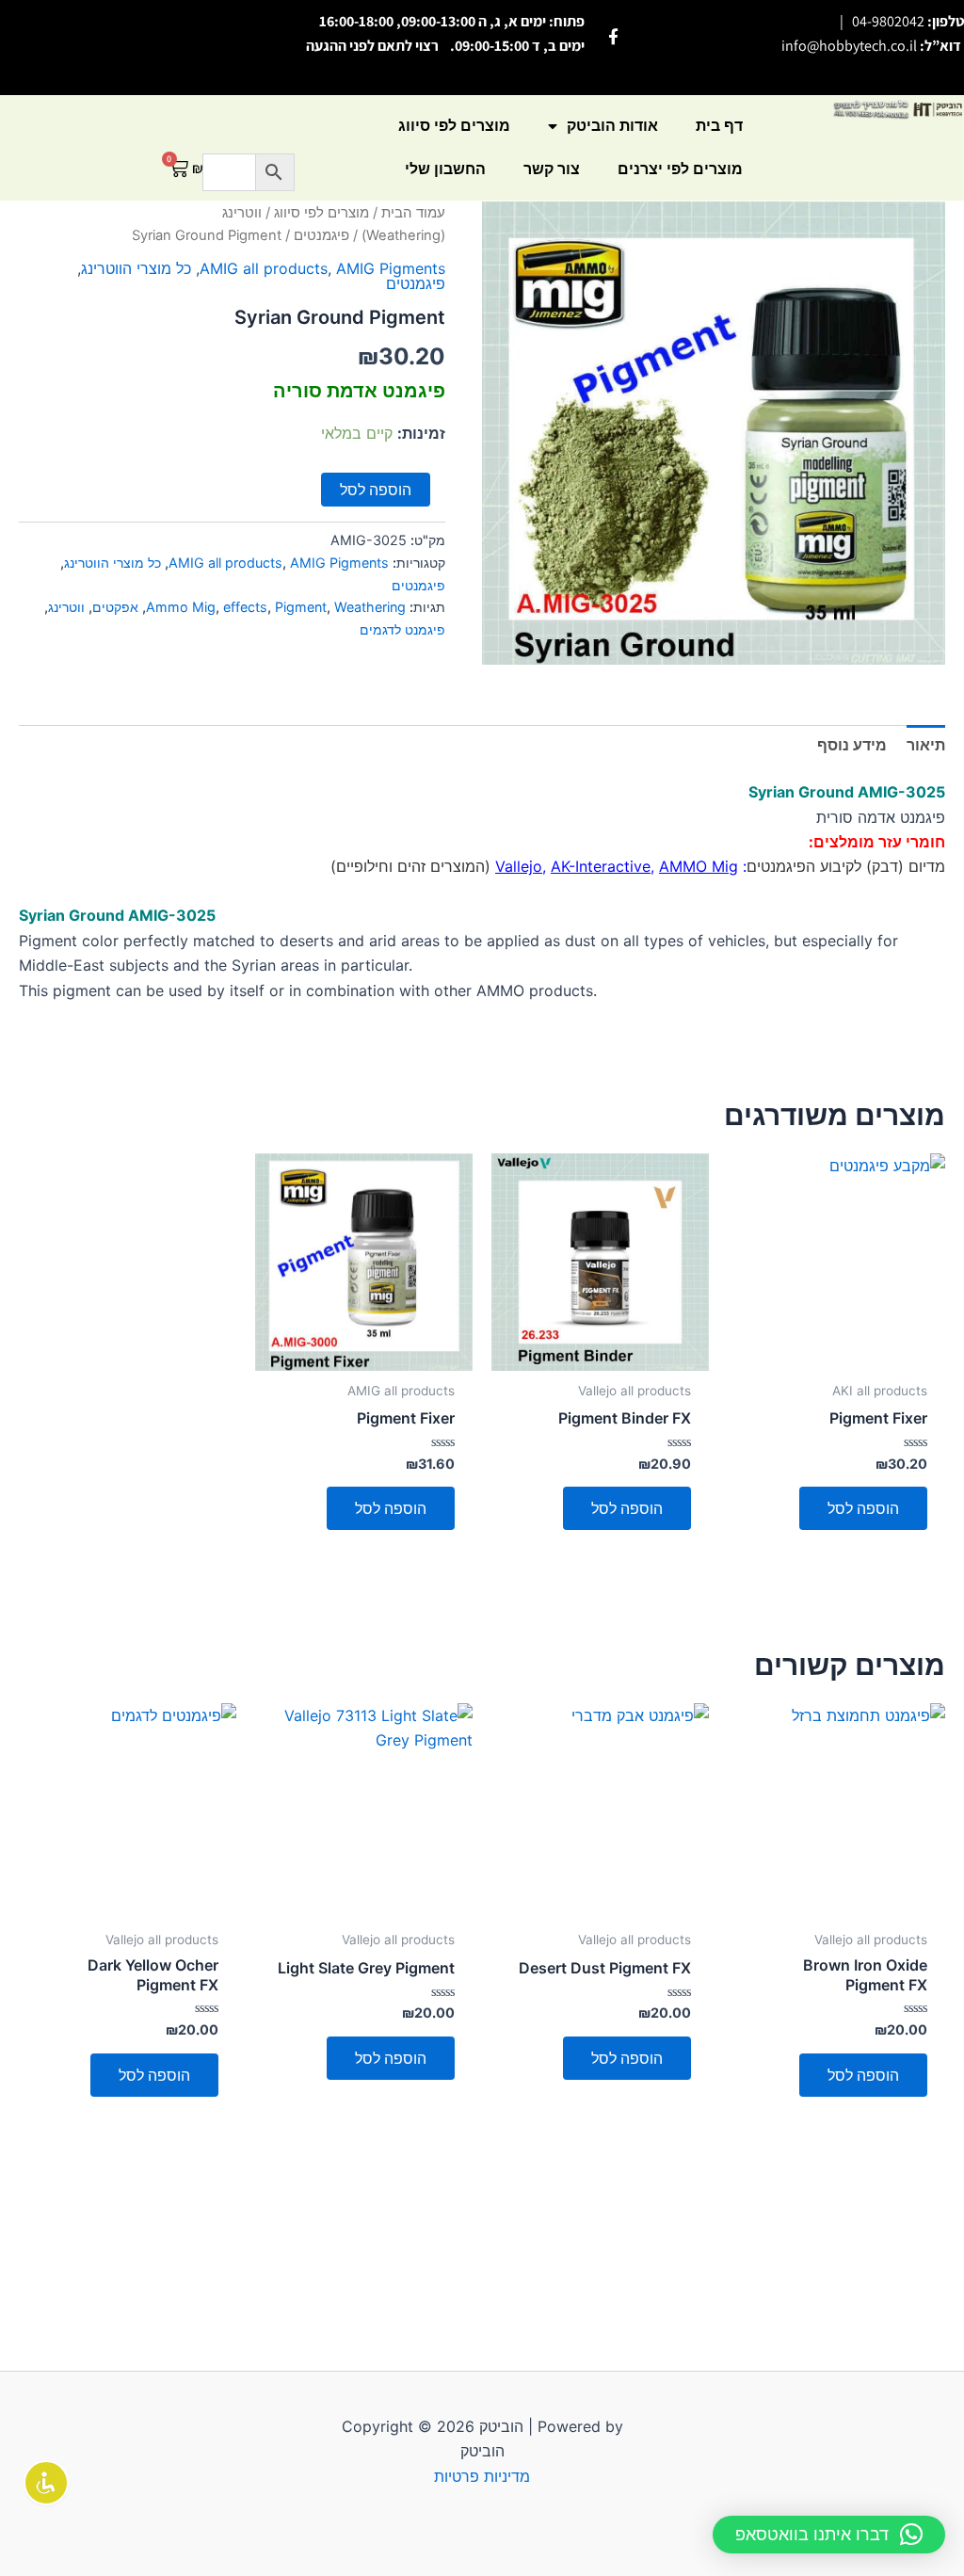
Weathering (370, 607)
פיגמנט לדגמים (402, 629)
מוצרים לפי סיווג (454, 126)
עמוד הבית (413, 213)
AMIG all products (264, 268)
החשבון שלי (445, 169)
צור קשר (552, 169)
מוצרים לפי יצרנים (680, 169)
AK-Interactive (601, 866)
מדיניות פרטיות (482, 2476)
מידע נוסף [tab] (852, 745)
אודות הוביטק (612, 126)
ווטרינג (66, 607)
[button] (829, 2535)
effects (245, 607)
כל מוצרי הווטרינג (136, 268)
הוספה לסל (376, 490)
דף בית (719, 126)
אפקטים (115, 607)
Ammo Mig (181, 607)
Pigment (301, 607)
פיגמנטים (321, 235)
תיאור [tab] (926, 745)
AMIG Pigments (391, 268)
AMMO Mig (699, 866)
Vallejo (519, 866)
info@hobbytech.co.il (849, 46)
